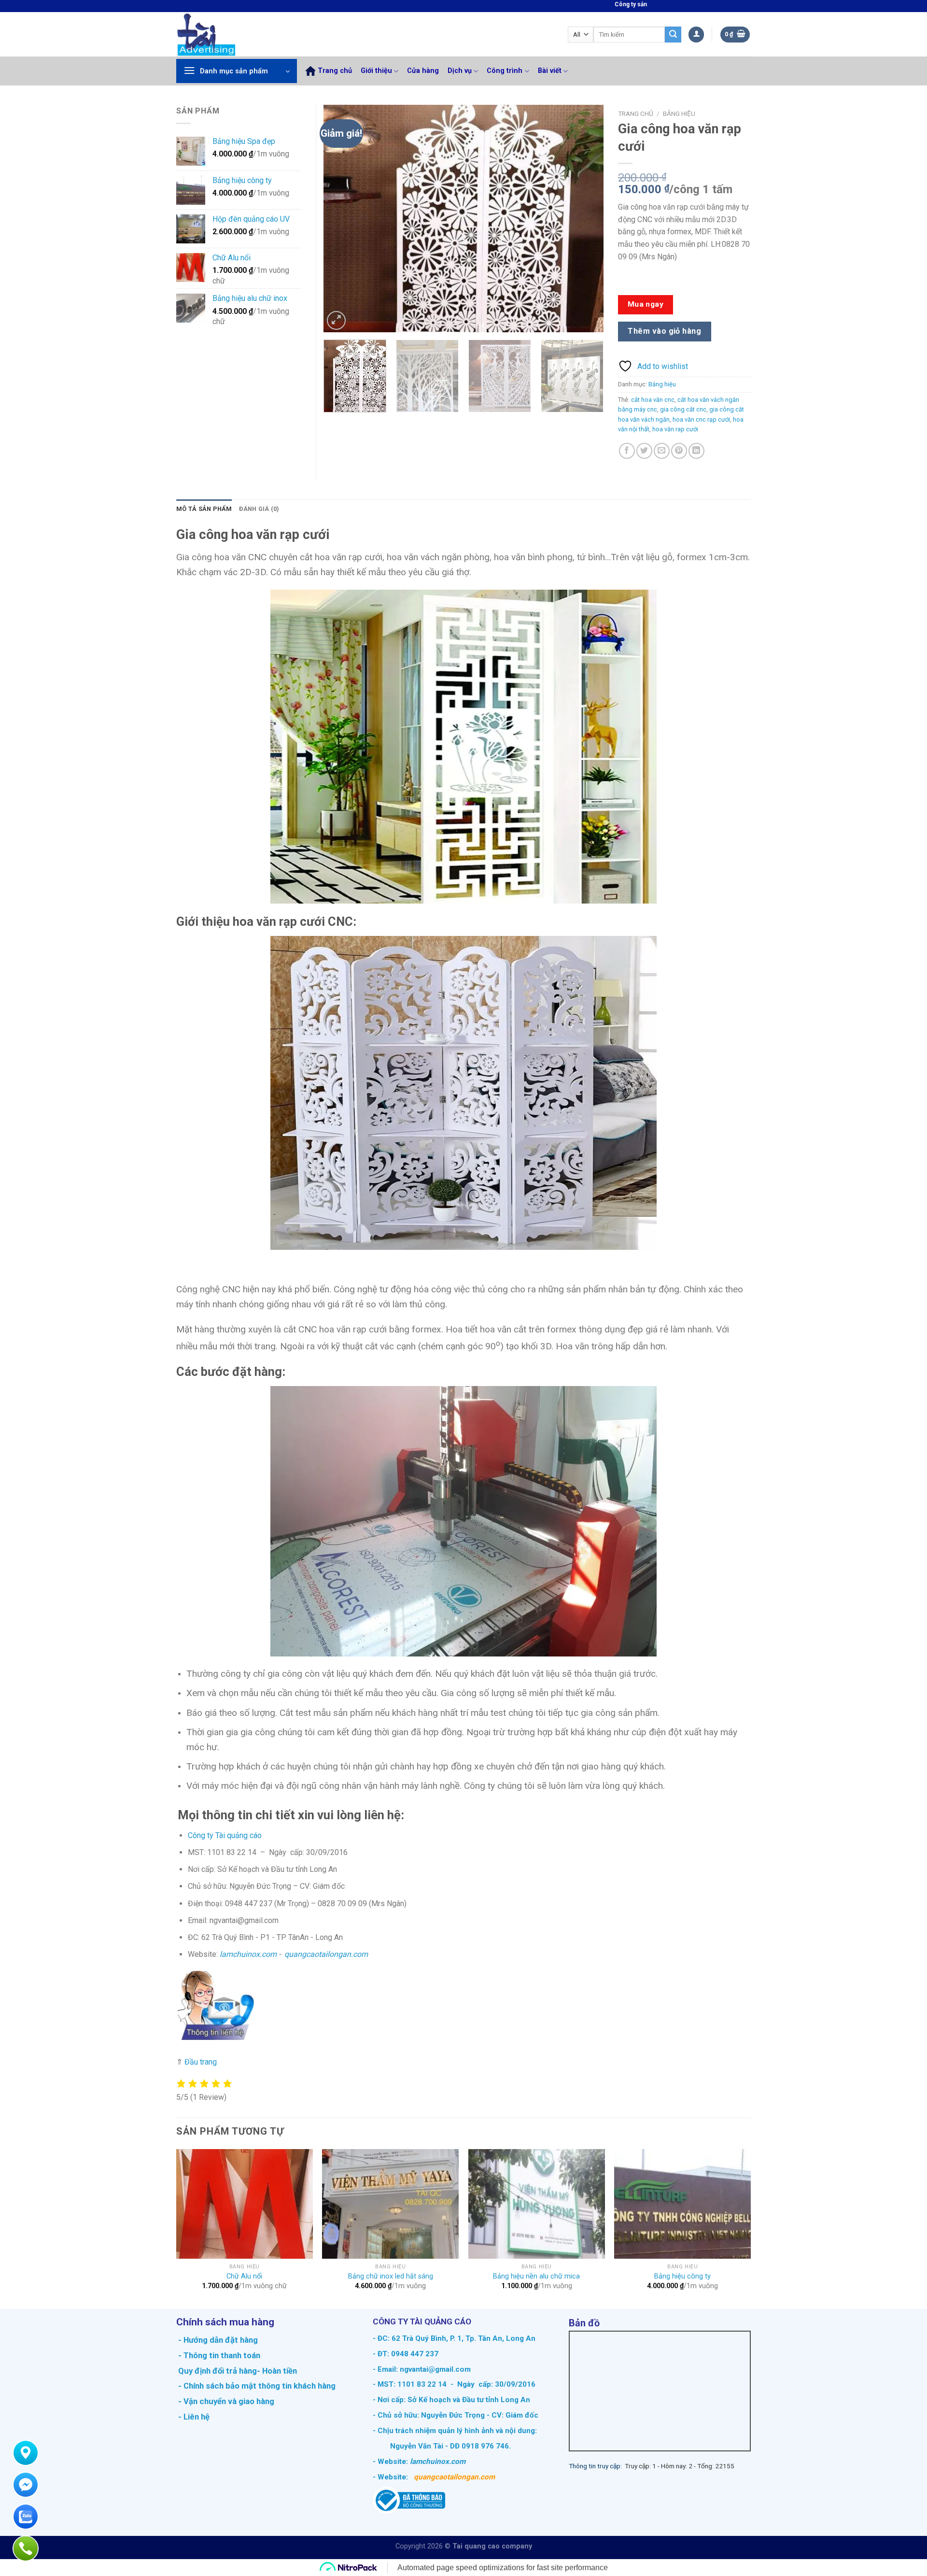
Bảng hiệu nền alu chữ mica (536, 2276)
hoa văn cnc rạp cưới (701, 419)
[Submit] (673, 35)
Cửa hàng (423, 71)
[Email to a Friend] (662, 451)
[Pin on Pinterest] (679, 451)
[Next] (586, 219)
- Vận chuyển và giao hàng (225, 2401)
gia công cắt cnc (683, 409)
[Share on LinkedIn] (696, 451)
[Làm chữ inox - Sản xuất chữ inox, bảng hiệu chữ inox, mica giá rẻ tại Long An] (227, 34)
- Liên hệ (193, 2417)
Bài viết (550, 71)
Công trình (505, 71)
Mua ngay (646, 304)
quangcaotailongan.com (326, 1954)
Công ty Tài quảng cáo (225, 1835)
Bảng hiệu (679, 113)
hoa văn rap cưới (675, 429)
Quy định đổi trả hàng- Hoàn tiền (238, 2371)
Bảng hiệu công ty (682, 2276)
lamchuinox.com (248, 1954)
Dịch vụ (460, 71)
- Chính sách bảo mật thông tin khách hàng (256, 2386)
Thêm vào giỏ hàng (664, 331)
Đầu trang (201, 2062)
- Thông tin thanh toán (219, 2355)
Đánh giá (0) (259, 509)
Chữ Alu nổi (244, 2276)
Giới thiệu (376, 71)
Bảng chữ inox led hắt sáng (391, 2276)
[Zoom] (336, 320)
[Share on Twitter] (644, 451)
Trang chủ (335, 71)
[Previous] (341, 219)
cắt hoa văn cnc (653, 400)
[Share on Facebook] (627, 451)
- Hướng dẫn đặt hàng (217, 2340)
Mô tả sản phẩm (204, 509)
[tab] (204, 509)
